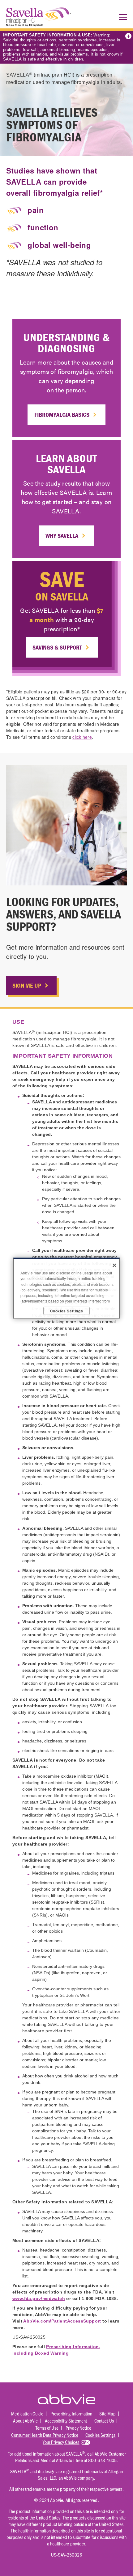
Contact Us (104, 2421)
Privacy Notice (78, 2428)
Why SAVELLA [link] (62, 535)
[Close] (114, 1265)
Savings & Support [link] (57, 647)
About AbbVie (25, 2421)
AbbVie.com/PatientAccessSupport (62, 2321)
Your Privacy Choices (61, 2442)
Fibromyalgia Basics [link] (62, 414)
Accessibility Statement (66, 2421)
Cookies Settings (101, 2435)
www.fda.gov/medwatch (39, 2298)
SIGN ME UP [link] (27, 985)
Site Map (107, 2413)
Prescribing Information (71, 2413)
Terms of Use (47, 2428)
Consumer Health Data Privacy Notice (45, 2435)
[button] (121, 17)
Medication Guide (27, 2413)
